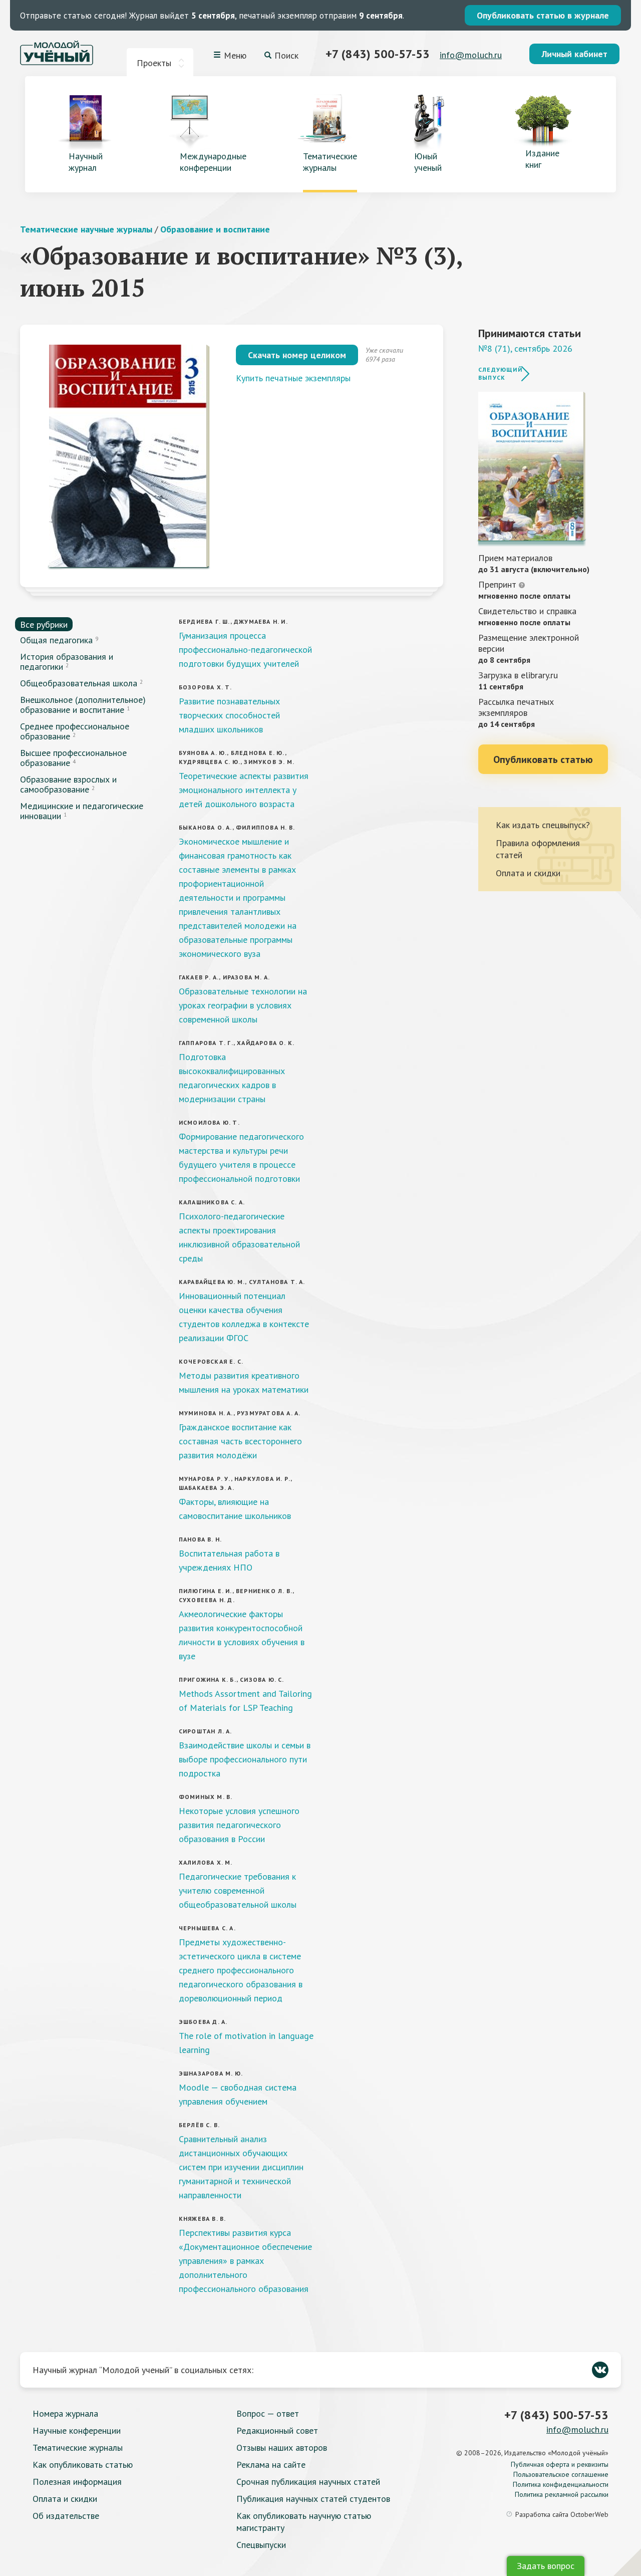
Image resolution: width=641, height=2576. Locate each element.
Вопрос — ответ (268, 2413)
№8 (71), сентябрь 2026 (525, 348)
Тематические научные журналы (86, 229)
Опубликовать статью (543, 759)
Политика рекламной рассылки (562, 2494)
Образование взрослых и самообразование (68, 784)
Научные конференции (77, 2430)
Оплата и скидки (528, 873)
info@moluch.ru (471, 55)
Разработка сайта (562, 2514)
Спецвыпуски (261, 2545)
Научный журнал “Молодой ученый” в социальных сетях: (143, 2370)
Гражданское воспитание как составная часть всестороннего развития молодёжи (240, 1441)
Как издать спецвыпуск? (543, 825)
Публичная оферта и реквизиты (560, 2464)
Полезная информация (77, 2482)
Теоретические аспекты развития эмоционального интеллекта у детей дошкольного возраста (244, 790)
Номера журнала (65, 2413)
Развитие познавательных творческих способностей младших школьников (229, 715)
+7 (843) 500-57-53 (378, 54)
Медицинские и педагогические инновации (82, 811)
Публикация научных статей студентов (313, 2499)
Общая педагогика (56, 640)
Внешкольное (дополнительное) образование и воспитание (83, 705)
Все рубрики (44, 624)
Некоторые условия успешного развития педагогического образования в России (239, 1825)
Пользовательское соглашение (561, 2474)
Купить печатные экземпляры (293, 378)
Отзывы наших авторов (282, 2448)
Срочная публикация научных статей (308, 2482)
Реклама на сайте (271, 2465)
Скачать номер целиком (297, 355)
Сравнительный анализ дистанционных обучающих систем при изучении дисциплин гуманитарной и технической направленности (241, 2167)
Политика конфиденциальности (561, 2484)
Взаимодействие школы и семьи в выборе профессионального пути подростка (245, 1759)
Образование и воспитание (215, 229)
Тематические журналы (78, 2448)
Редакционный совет (277, 2430)
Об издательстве (66, 2516)
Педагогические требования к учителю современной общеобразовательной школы (238, 1890)
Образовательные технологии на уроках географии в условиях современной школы (243, 1005)
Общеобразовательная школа (79, 683)
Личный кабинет (574, 54)
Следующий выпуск (500, 373)
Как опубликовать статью (83, 2465)
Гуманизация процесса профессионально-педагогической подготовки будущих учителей (245, 650)
